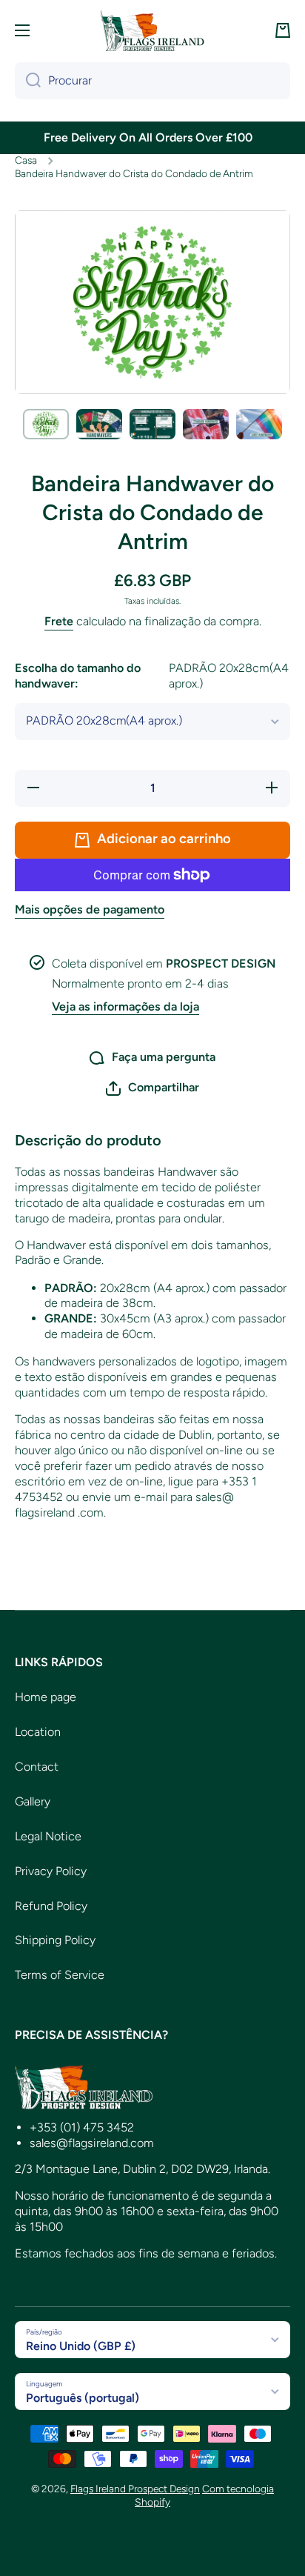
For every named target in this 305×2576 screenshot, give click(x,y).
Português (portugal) (83, 2398)
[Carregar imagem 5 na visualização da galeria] (259, 424)
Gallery (33, 1801)
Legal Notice (48, 1836)
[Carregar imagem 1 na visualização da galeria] (46, 424)
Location (38, 1732)
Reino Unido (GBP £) (81, 2346)
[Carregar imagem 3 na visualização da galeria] (152, 424)
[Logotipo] (152, 30)
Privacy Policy (51, 1871)
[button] (283, 30)
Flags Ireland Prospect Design (135, 2489)
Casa (26, 160)
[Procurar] (28, 81)
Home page (46, 1697)
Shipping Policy (55, 1940)
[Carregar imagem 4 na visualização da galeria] (206, 424)
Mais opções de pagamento (90, 909)
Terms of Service (60, 1975)
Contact (37, 1767)
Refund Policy (51, 1906)
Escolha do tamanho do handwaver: (152, 676)
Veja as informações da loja (125, 1006)
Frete (59, 621)
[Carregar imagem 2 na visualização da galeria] (99, 424)
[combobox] (152, 81)
